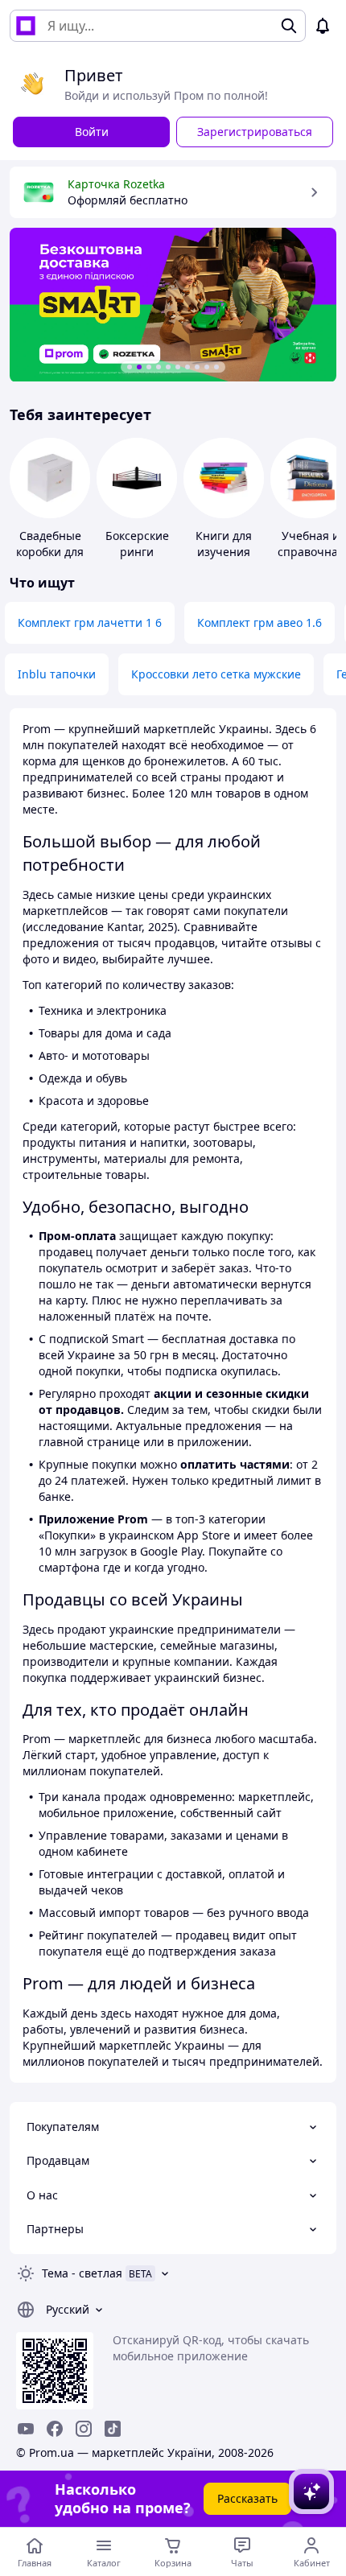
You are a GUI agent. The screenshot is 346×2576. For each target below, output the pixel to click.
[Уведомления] (323, 26)
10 (216, 367)
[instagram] (84, 2429)
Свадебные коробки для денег (50, 552)
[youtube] (26, 2429)
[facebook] (55, 2429)
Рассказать (247, 2498)
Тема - (82, 2273)
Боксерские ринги (137, 544)
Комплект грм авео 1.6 (259, 622)
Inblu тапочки (57, 674)
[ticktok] (113, 2429)
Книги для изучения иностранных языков (224, 560)
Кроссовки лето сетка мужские (216, 674)
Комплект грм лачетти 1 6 (90, 622)
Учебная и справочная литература (311, 552)
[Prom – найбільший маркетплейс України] (26, 26)
